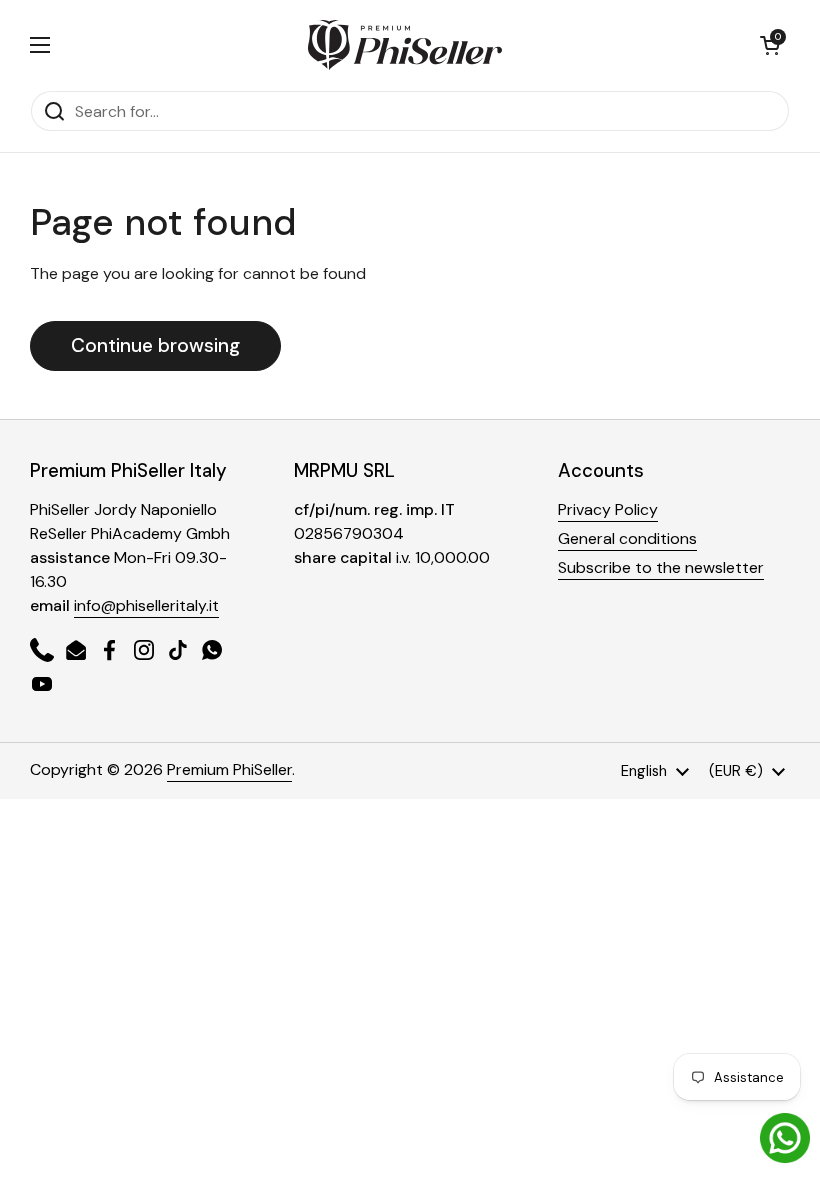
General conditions (627, 538)
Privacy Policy (608, 509)
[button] (770, 45)
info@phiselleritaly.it (146, 605)
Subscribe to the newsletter (661, 567)
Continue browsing (155, 345)
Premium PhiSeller (229, 769)
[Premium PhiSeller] (405, 45)
